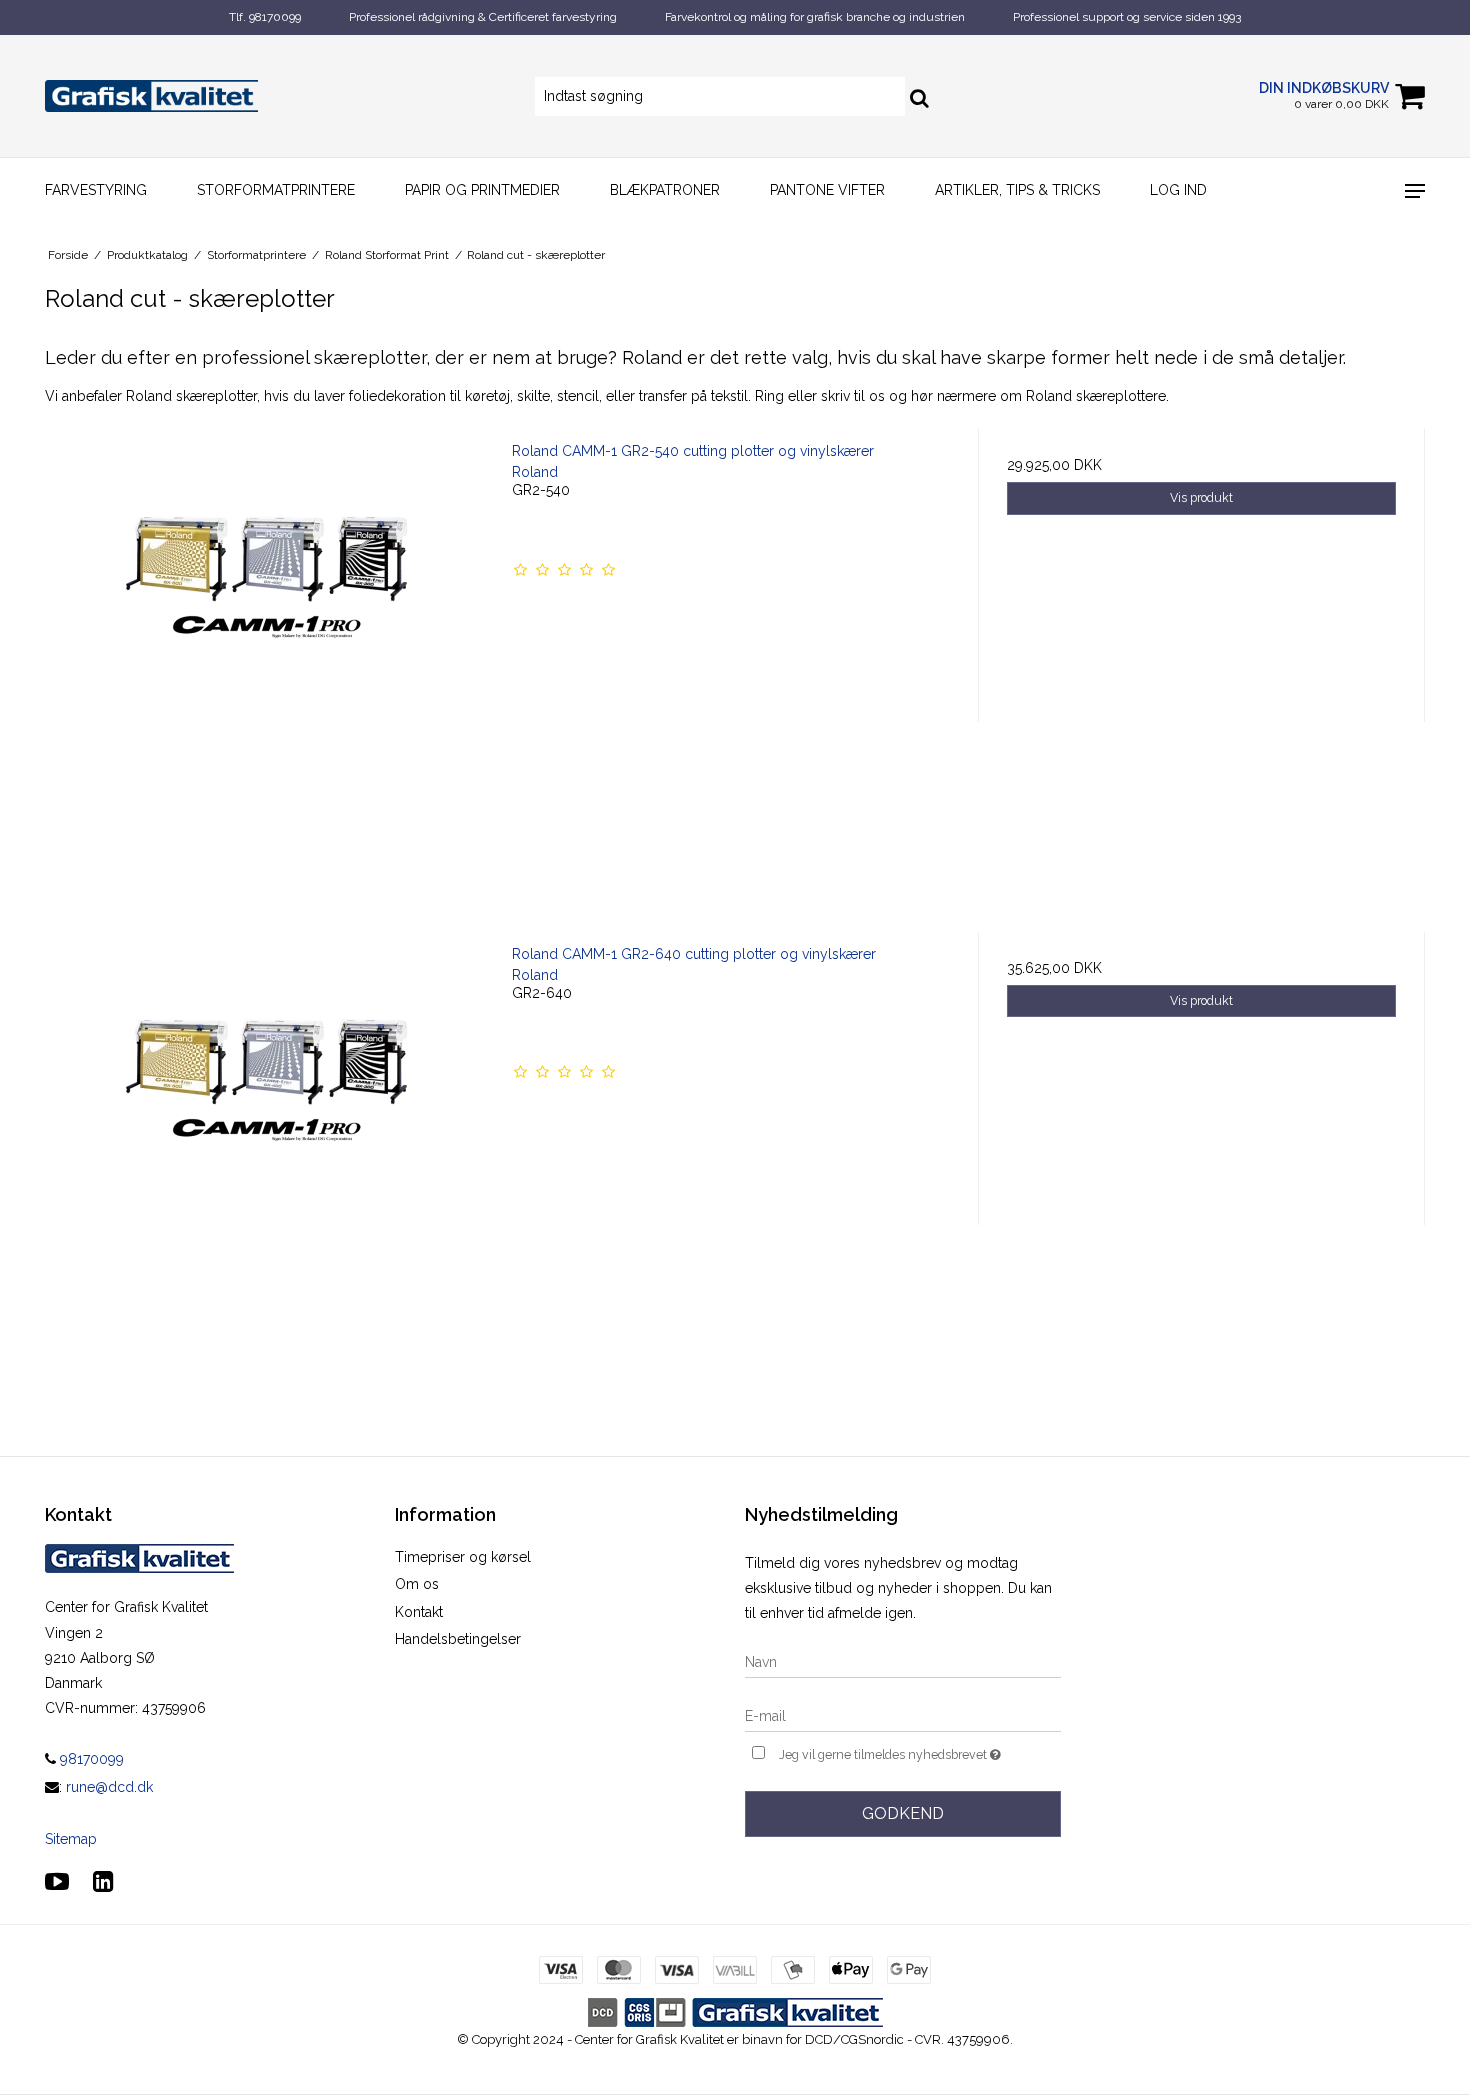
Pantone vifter (827, 190)
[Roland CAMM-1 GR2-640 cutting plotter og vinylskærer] (268, 1155)
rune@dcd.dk (109, 1787)
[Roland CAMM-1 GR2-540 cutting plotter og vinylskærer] (268, 652)
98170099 (90, 1759)
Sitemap (71, 1839)
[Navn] (903, 1661)
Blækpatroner (665, 190)
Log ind (1178, 190)
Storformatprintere (276, 190)
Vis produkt (1201, 497)
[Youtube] (57, 1881)
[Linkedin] (103, 1881)
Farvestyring (96, 190)
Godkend (903, 1813)
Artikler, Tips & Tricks (1017, 190)
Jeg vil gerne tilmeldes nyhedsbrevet (920, 1750)
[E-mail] (903, 1715)
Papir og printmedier (482, 190)
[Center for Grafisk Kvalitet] (151, 96)
